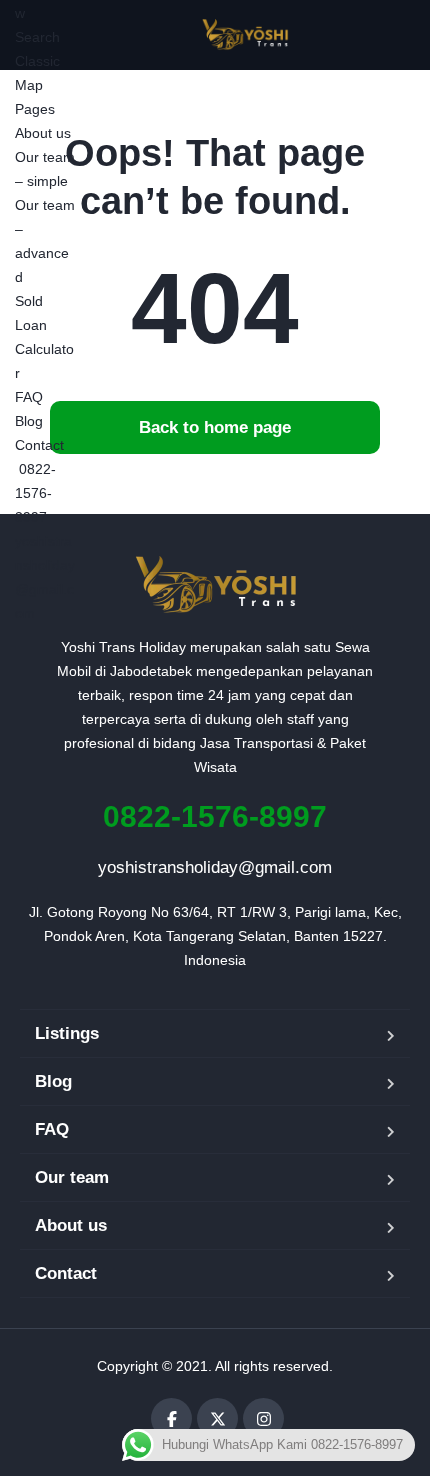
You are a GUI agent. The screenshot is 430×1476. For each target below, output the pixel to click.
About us (43, 133)
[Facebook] (171, 1418)
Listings (67, 1033)
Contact (39, 445)
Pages (35, 109)
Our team (72, 1177)
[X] (217, 1418)
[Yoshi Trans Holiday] (245, 35)
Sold (29, 301)
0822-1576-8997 (35, 493)
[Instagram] (263, 1418)
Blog (29, 421)
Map (29, 85)
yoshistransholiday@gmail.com (215, 867)
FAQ (29, 397)
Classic (37, 61)
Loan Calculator (44, 349)
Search (37, 37)
